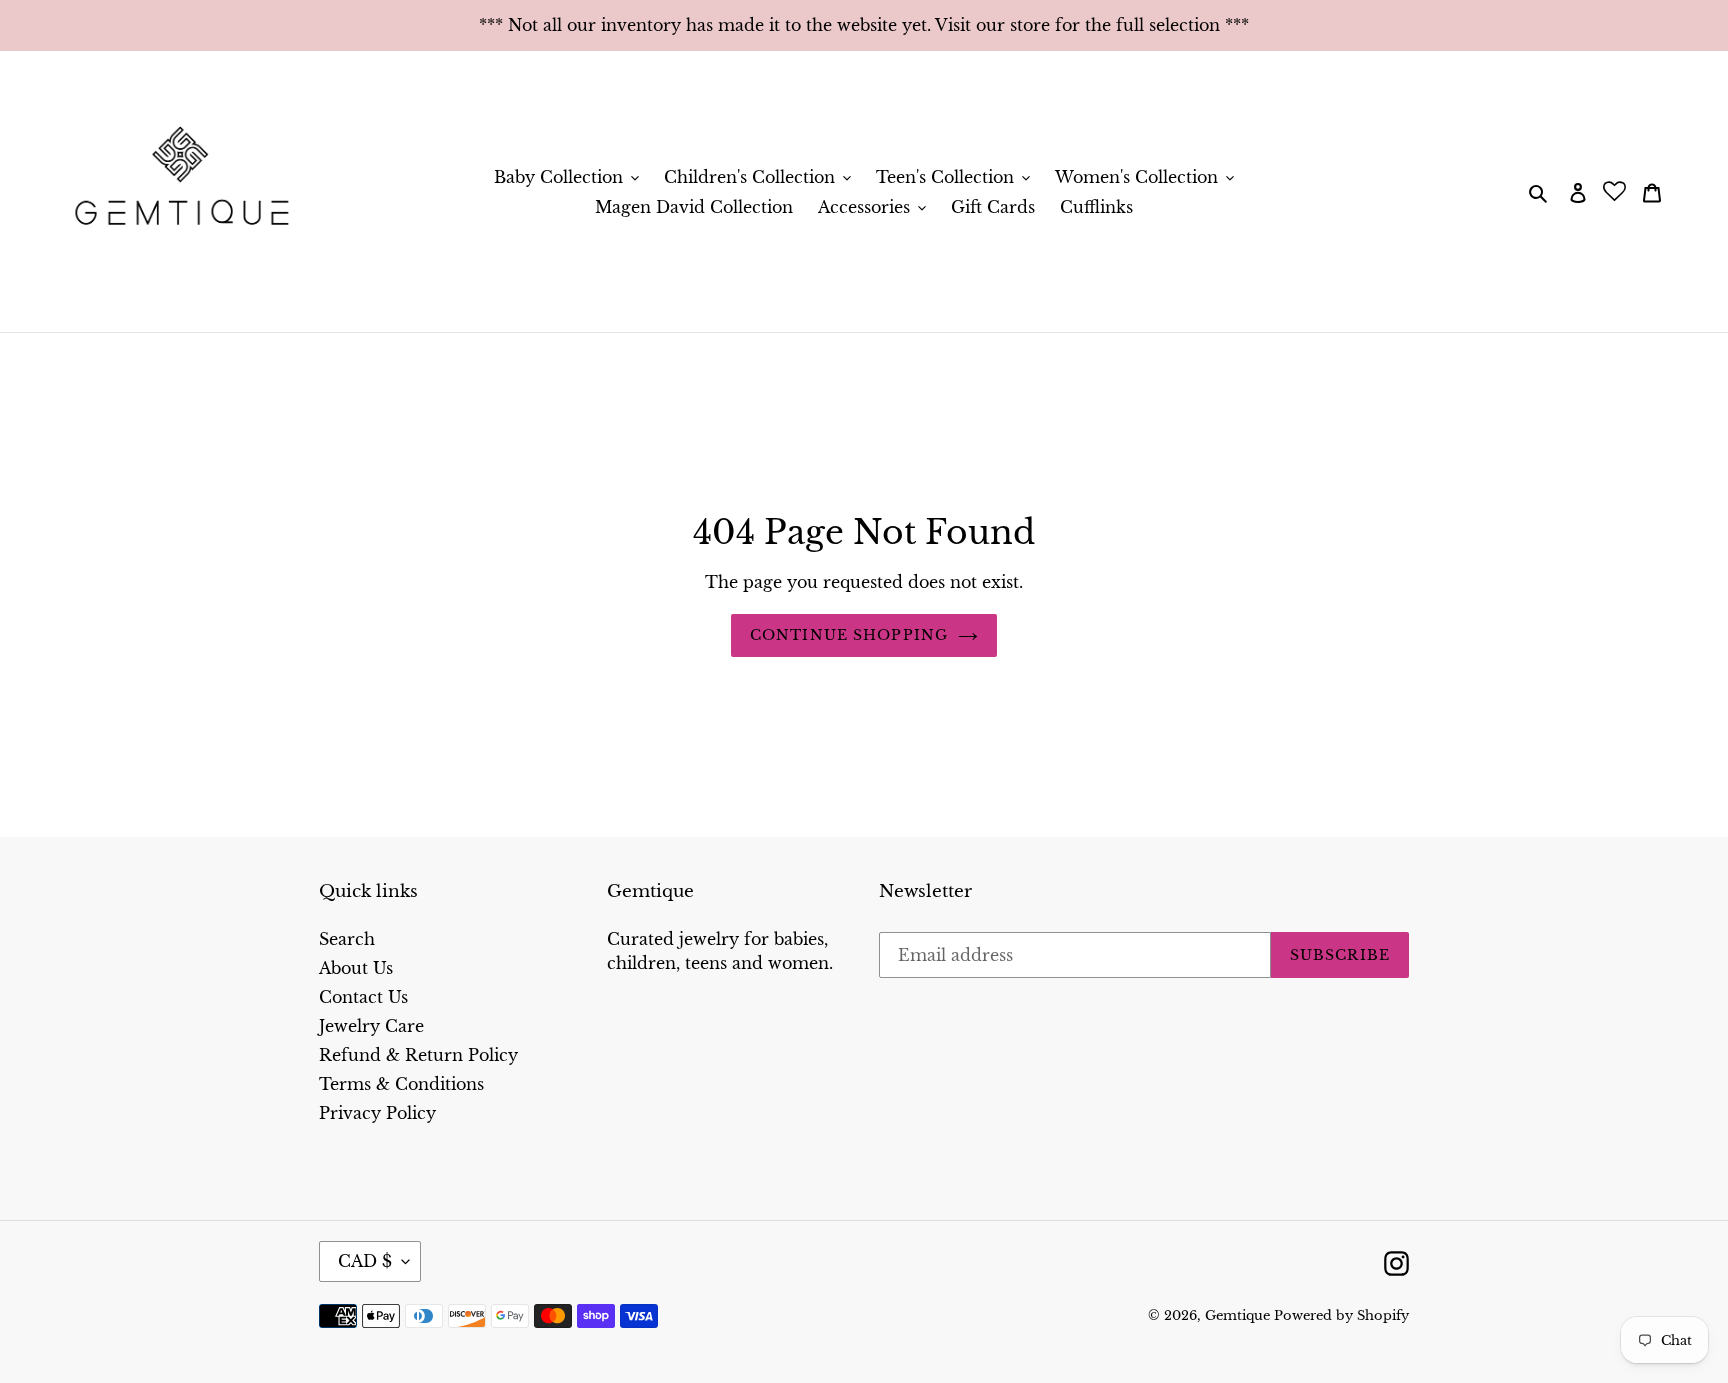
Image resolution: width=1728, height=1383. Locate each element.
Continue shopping (849, 635)
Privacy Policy (377, 1113)
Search (347, 939)
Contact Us (363, 997)
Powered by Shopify (1341, 1315)
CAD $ (365, 1261)
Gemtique (1239, 1315)
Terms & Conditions (401, 1084)
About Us (356, 968)
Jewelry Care (371, 1026)
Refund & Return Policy (418, 1055)
